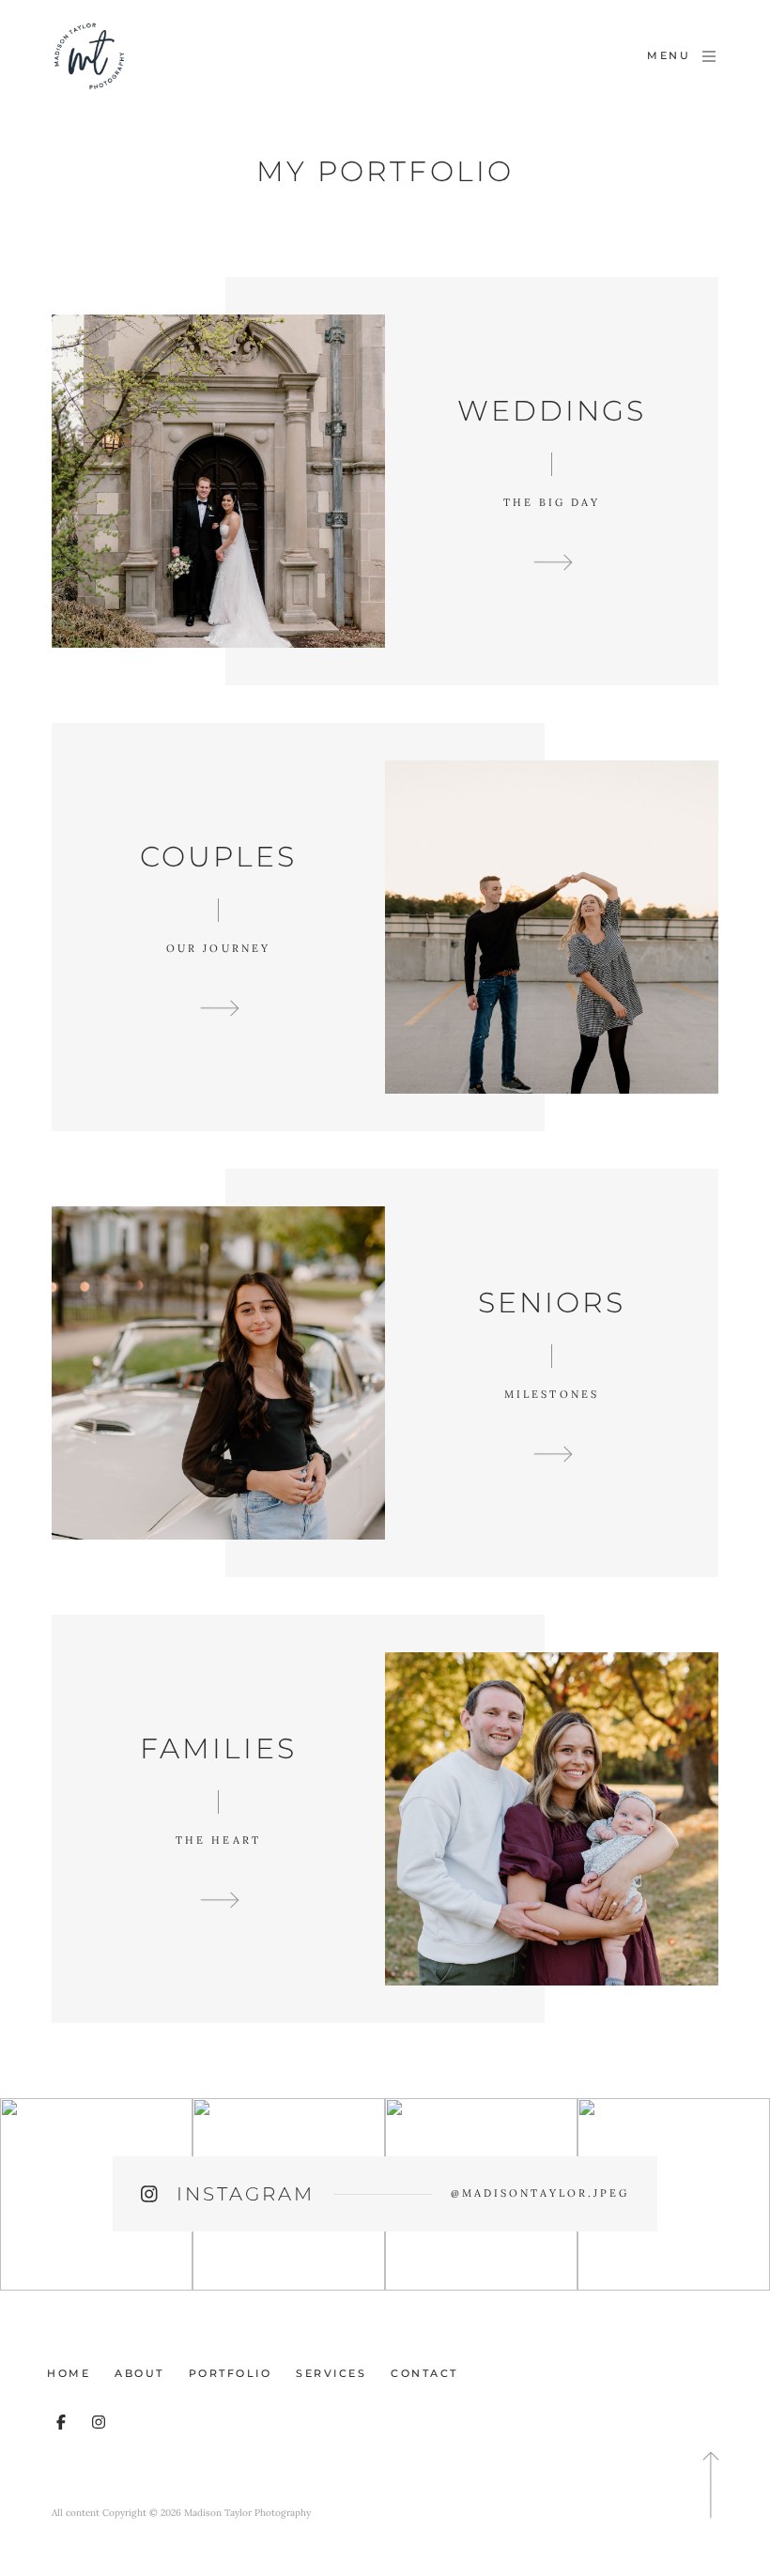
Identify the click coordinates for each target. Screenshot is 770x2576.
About (139, 2373)
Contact (424, 2373)
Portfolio (231, 2373)
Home (69, 2373)
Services (331, 2373)
